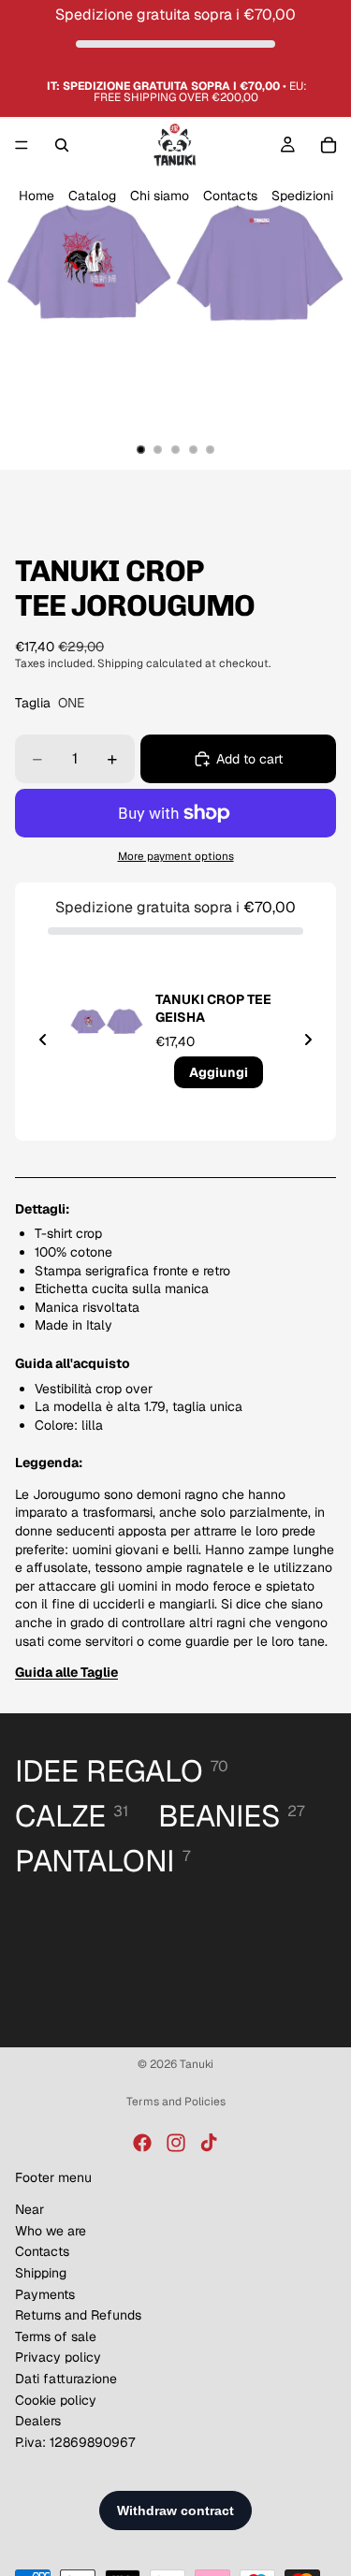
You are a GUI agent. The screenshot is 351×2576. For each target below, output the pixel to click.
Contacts (230, 196)
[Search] (62, 145)
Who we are (51, 2231)
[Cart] (329, 145)
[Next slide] (308, 1040)
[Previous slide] (43, 1040)
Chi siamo (160, 196)
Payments (45, 2294)
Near (29, 2209)
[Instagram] (176, 2143)
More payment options (176, 856)
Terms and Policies (176, 2102)
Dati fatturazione (66, 2379)
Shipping (41, 2273)
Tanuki (197, 2064)
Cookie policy (56, 2400)
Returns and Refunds (78, 2315)
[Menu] (22, 146)
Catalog (92, 196)
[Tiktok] (209, 2143)
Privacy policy (58, 2357)
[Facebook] (142, 2143)
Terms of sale (56, 2336)
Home (37, 196)
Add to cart (249, 759)
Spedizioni (302, 196)
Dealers (38, 2421)
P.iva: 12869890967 (75, 2442)
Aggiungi (219, 1072)
